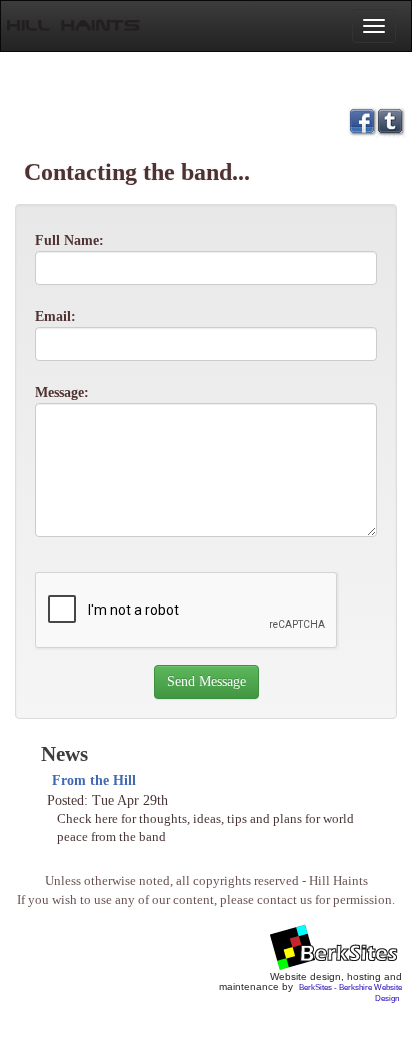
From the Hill (94, 780)
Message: (62, 392)
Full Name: (69, 240)
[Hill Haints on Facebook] (362, 119)
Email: (55, 316)
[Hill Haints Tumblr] (390, 119)
